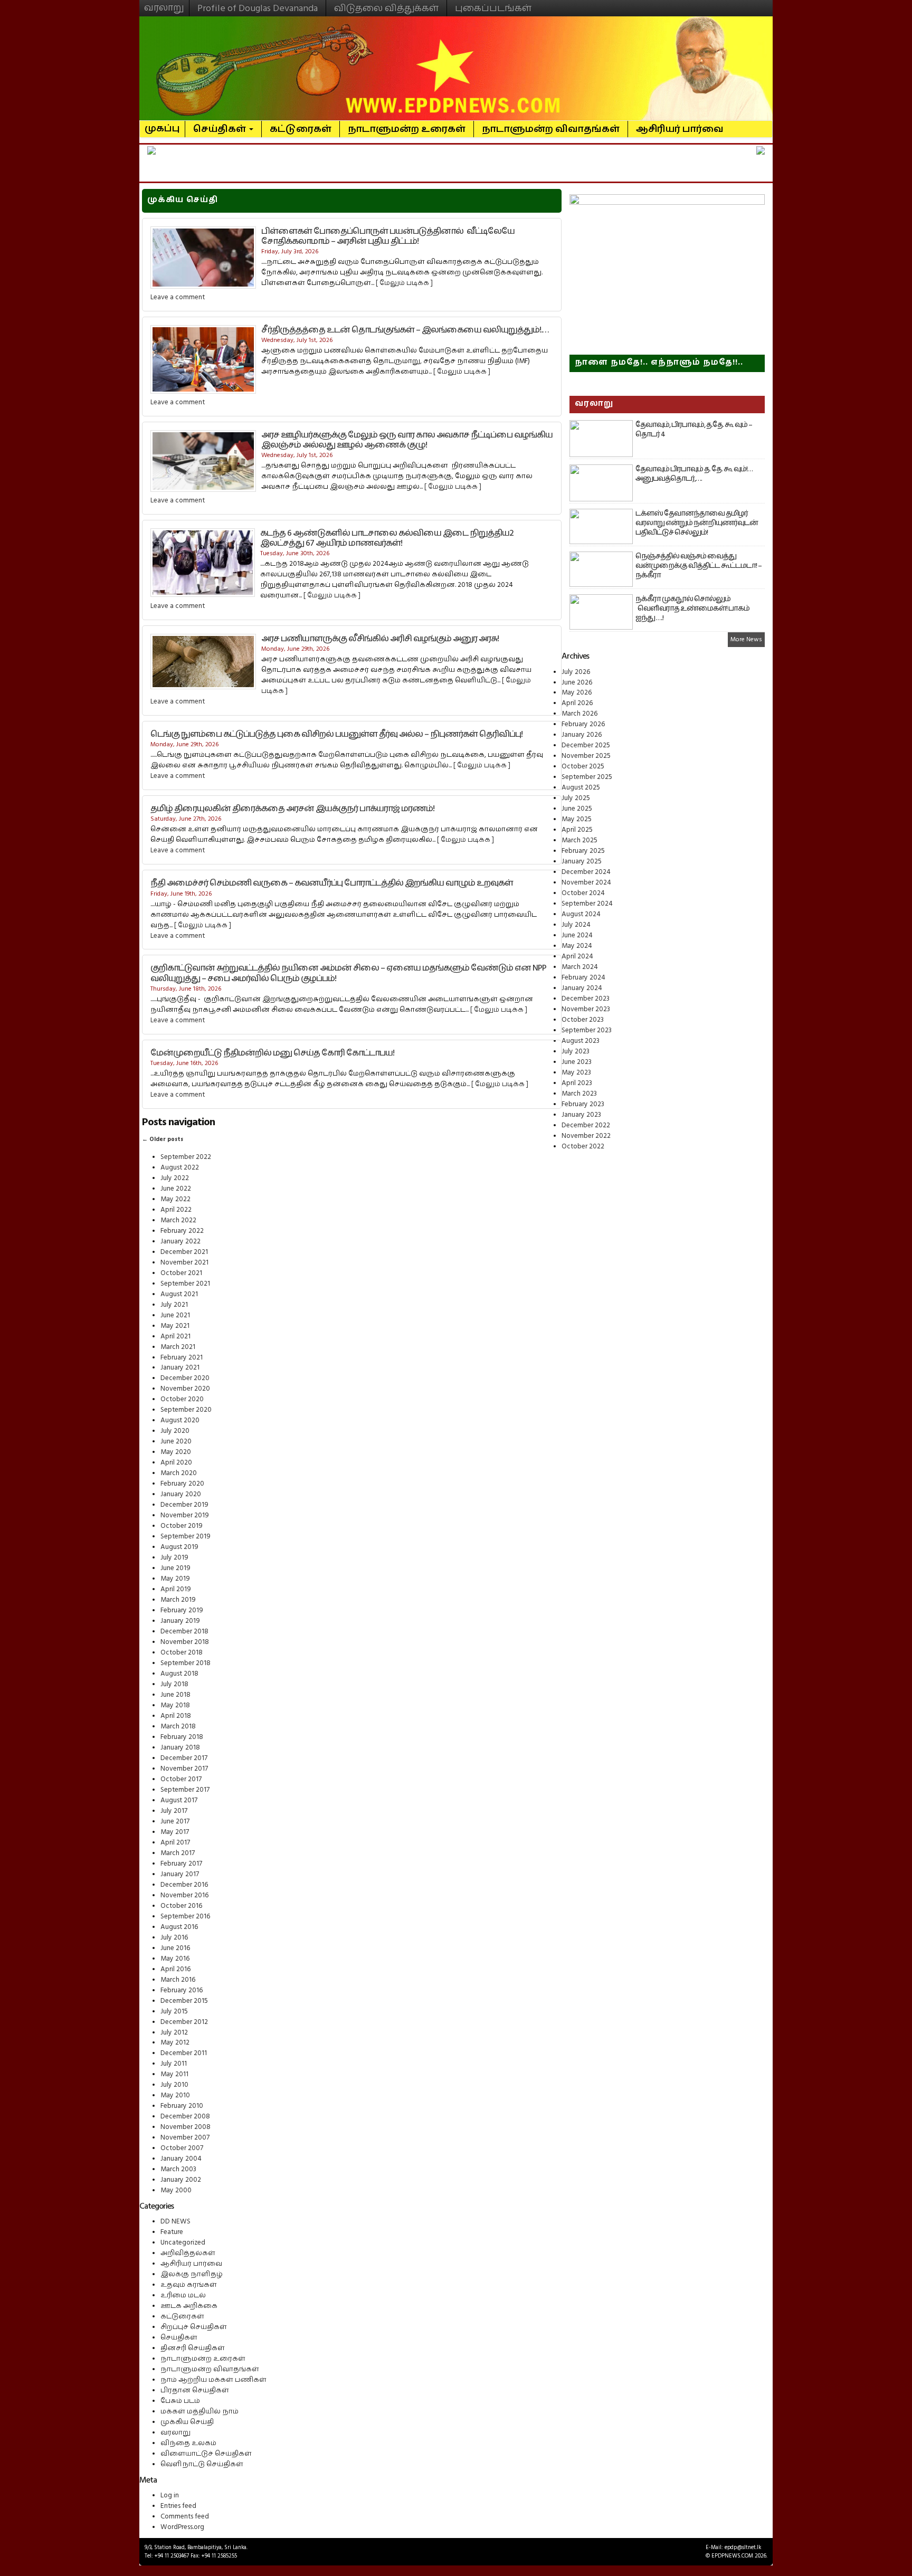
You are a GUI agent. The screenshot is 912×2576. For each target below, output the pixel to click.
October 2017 (181, 1779)
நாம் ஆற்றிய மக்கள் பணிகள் (213, 2380)
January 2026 (582, 735)
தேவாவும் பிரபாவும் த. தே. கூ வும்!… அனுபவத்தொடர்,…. (694, 474)
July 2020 (175, 1431)
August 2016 (179, 1927)
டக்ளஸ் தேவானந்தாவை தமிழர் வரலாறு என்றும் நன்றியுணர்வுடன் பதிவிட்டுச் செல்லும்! (697, 523)
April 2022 (176, 1210)
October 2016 (181, 1906)
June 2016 (175, 1948)
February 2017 (181, 1864)
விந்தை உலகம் (188, 2443)
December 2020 (185, 1378)
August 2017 (179, 1800)
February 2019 (182, 1610)
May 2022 (175, 1199)
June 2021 (175, 1315)
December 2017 (184, 1758)
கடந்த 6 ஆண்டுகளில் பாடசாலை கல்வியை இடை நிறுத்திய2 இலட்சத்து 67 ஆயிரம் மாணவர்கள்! (387, 538)
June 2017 (175, 1821)
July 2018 (174, 1684)
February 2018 (182, 1737)
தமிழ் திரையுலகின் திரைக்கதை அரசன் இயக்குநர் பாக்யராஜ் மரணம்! (292, 809)
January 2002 (181, 2180)
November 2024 (586, 882)
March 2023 (579, 1094)
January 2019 (180, 1621)
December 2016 (184, 1885)
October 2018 (182, 1652)
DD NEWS (175, 2221)
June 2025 (577, 809)
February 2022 (182, 1231)
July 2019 (174, 1557)
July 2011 (174, 2064)
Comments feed (185, 2516)
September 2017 (185, 1790)
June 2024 (577, 935)
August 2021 (179, 1294)
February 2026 (583, 724)
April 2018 (176, 1716)
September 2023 (587, 1030)
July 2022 (175, 1178)
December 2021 (184, 1252)
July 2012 (174, 2032)
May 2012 (175, 2042)
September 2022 (186, 1157)
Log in (170, 2495)
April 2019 (176, 1589)
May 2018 (175, 1705)
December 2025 (586, 745)
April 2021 (175, 1336)
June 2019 (175, 1568)
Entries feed (178, 2506)
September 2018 (186, 1663)
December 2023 (586, 999)
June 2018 (175, 1695)
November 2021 (184, 1262)
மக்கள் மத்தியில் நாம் (199, 2411)
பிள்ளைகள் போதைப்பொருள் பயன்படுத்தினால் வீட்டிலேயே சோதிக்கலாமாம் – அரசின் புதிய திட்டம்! (388, 236)
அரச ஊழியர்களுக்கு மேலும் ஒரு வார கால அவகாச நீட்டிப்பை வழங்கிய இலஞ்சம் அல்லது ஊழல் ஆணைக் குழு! (407, 440)
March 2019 (178, 1600)
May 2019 (175, 1579)
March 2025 (579, 840)
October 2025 (583, 766)
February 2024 (583, 977)
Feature (172, 2232)
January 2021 (180, 1367)
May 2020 (176, 1452)
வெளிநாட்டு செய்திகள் (202, 2464)
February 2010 (182, 2106)
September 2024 (587, 904)
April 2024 (577, 956)
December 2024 (586, 872)
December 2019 (184, 1505)
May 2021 (175, 1326)
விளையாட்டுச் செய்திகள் (206, 2454)
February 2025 (583, 851)
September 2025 (587, 777)
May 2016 (175, 1959)
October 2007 (182, 2148)
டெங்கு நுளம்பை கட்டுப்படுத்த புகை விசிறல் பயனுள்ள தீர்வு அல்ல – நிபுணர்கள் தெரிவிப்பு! (336, 734)
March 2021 (178, 1347)
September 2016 (185, 1916)
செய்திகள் (221, 129)
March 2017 (178, 1853)
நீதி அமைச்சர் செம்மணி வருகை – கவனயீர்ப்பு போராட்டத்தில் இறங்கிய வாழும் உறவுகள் (332, 883)
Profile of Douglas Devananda (258, 8)
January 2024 (582, 988)
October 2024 (583, 893)
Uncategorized (183, 2242)
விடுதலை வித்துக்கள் (386, 8)
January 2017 (180, 1874)
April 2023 (577, 1083)
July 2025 (576, 798)
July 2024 (576, 925)
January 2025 (582, 861)
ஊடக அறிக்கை (189, 2306)
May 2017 (175, 1832)
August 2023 (581, 1041)
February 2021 (182, 1357)
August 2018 (179, 1674)
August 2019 (179, 1547)
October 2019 (182, 1526)
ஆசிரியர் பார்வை (680, 129)
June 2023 (577, 1062)
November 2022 (586, 1136)
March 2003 (178, 2169)
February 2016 (182, 1990)
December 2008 (185, 2116)
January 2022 (180, 1241)
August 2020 (180, 1420)
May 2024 (577, 946)
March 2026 (579, 714)
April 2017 (175, 1842)
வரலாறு (164, 3)
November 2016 (184, 1895)
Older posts (163, 1139)
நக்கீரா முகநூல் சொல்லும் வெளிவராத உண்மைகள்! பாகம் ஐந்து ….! (692, 609)
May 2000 (176, 2190)
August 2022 (180, 1167)
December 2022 (586, 1125)
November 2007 (185, 2137)
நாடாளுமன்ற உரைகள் (407, 129)
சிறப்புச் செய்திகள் (194, 2327)
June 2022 (176, 1189)
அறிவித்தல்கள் (188, 2253)
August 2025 (581, 787)
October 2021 (181, 1273)
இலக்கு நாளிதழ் (192, 2274)
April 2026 (577, 703)
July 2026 (576, 672)
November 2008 (186, 2127)
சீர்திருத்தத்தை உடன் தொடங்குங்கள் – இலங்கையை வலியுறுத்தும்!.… (405, 330)
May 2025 (577, 819)
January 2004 (181, 2159)
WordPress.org (182, 2527)
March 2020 (179, 1473)
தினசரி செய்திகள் (193, 2348)
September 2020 (186, 1410)
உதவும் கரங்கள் (189, 2285)
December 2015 (184, 2001)
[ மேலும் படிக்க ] (404, 283)
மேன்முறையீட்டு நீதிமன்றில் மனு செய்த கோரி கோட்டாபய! (272, 1053)
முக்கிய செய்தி (187, 2422)
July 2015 (174, 2011)
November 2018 (185, 1642)
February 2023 (583, 1104)
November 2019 (185, 1515)
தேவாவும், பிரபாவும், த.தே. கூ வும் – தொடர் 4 (694, 430)
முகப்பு (162, 124)
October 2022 (583, 1146)
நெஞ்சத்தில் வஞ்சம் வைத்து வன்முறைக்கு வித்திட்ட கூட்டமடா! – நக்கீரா (699, 566)
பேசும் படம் (180, 2401)
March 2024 (580, 967)
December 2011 (184, 2053)
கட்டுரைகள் (301, 129)
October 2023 (583, 1020)
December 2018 (184, 1631)
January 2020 (181, 1494)
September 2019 (186, 1536)
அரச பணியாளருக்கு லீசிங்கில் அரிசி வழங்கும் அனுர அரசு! (380, 639)
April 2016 (175, 1969)
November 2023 (586, 1009)
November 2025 (586, 756)
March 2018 (178, 1726)
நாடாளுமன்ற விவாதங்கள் (551, 129)
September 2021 (185, 1284)
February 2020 (182, 1484)
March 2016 (178, 1980)
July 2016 (174, 1937)
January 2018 (180, 1747)
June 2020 (176, 1441)
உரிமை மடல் (183, 2295)
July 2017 (174, 1811)
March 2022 (178, 1220)
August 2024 (581, 914)
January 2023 (581, 1115)
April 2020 (176, 1462)
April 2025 (577, 830)
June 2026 (577, 682)
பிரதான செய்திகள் (195, 2390)
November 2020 (185, 1389)
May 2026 (577, 692)
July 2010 (174, 2085)
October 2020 (182, 1399)
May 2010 (175, 2095)
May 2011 (174, 2074)
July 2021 (174, 1305)
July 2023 (576, 1051)
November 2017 (184, 1769)
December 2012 (184, 2022)
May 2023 (576, 1072)
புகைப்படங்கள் (493, 8)
